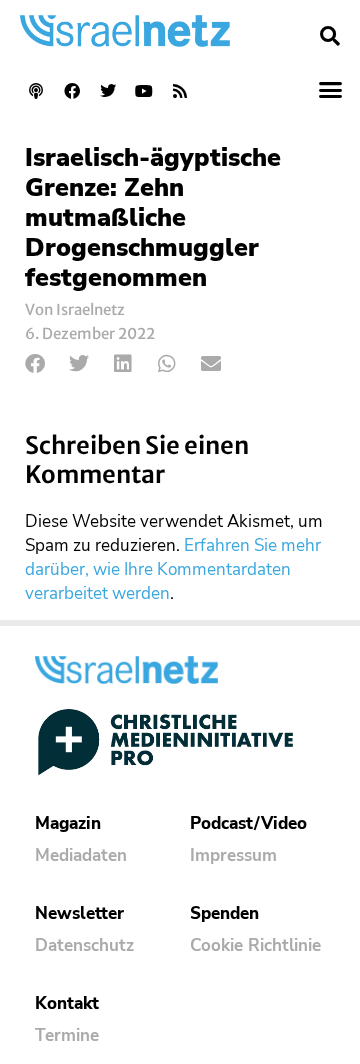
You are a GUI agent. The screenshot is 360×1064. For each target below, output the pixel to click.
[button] (330, 36)
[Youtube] (144, 91)
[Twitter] (108, 91)
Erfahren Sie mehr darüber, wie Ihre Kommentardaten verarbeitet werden (173, 569)
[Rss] (180, 91)
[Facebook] (72, 91)
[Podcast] (36, 91)
